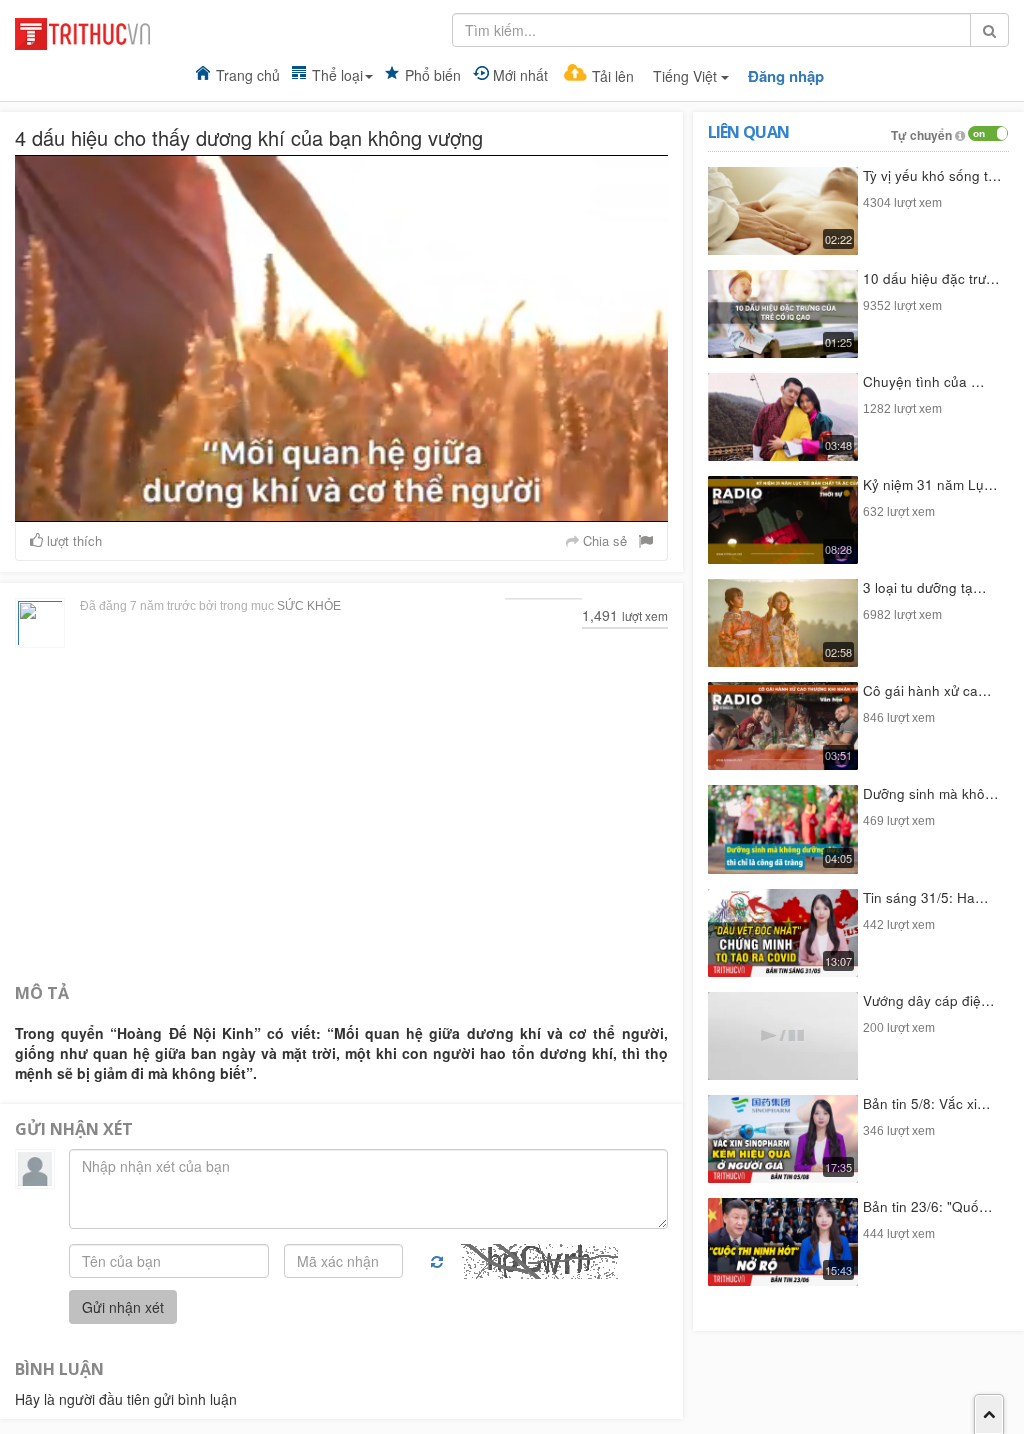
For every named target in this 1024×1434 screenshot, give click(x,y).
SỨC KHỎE (309, 606)
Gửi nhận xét (123, 1307)
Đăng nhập (786, 76)
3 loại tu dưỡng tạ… (925, 587)
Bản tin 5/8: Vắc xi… (927, 1103)
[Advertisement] (341, 813)
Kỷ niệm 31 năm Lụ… (930, 484)
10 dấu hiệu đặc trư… (931, 278)
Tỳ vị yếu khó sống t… (932, 175)
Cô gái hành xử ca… (927, 690)
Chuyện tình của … (924, 381)
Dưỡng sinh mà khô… (931, 793)
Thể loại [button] (337, 75)
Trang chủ (248, 75)
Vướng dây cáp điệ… (929, 1000)
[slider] (339, 507)
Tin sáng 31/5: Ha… (926, 897)
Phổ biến (433, 75)
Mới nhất (520, 75)
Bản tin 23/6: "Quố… (928, 1206)
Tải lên (613, 76)
